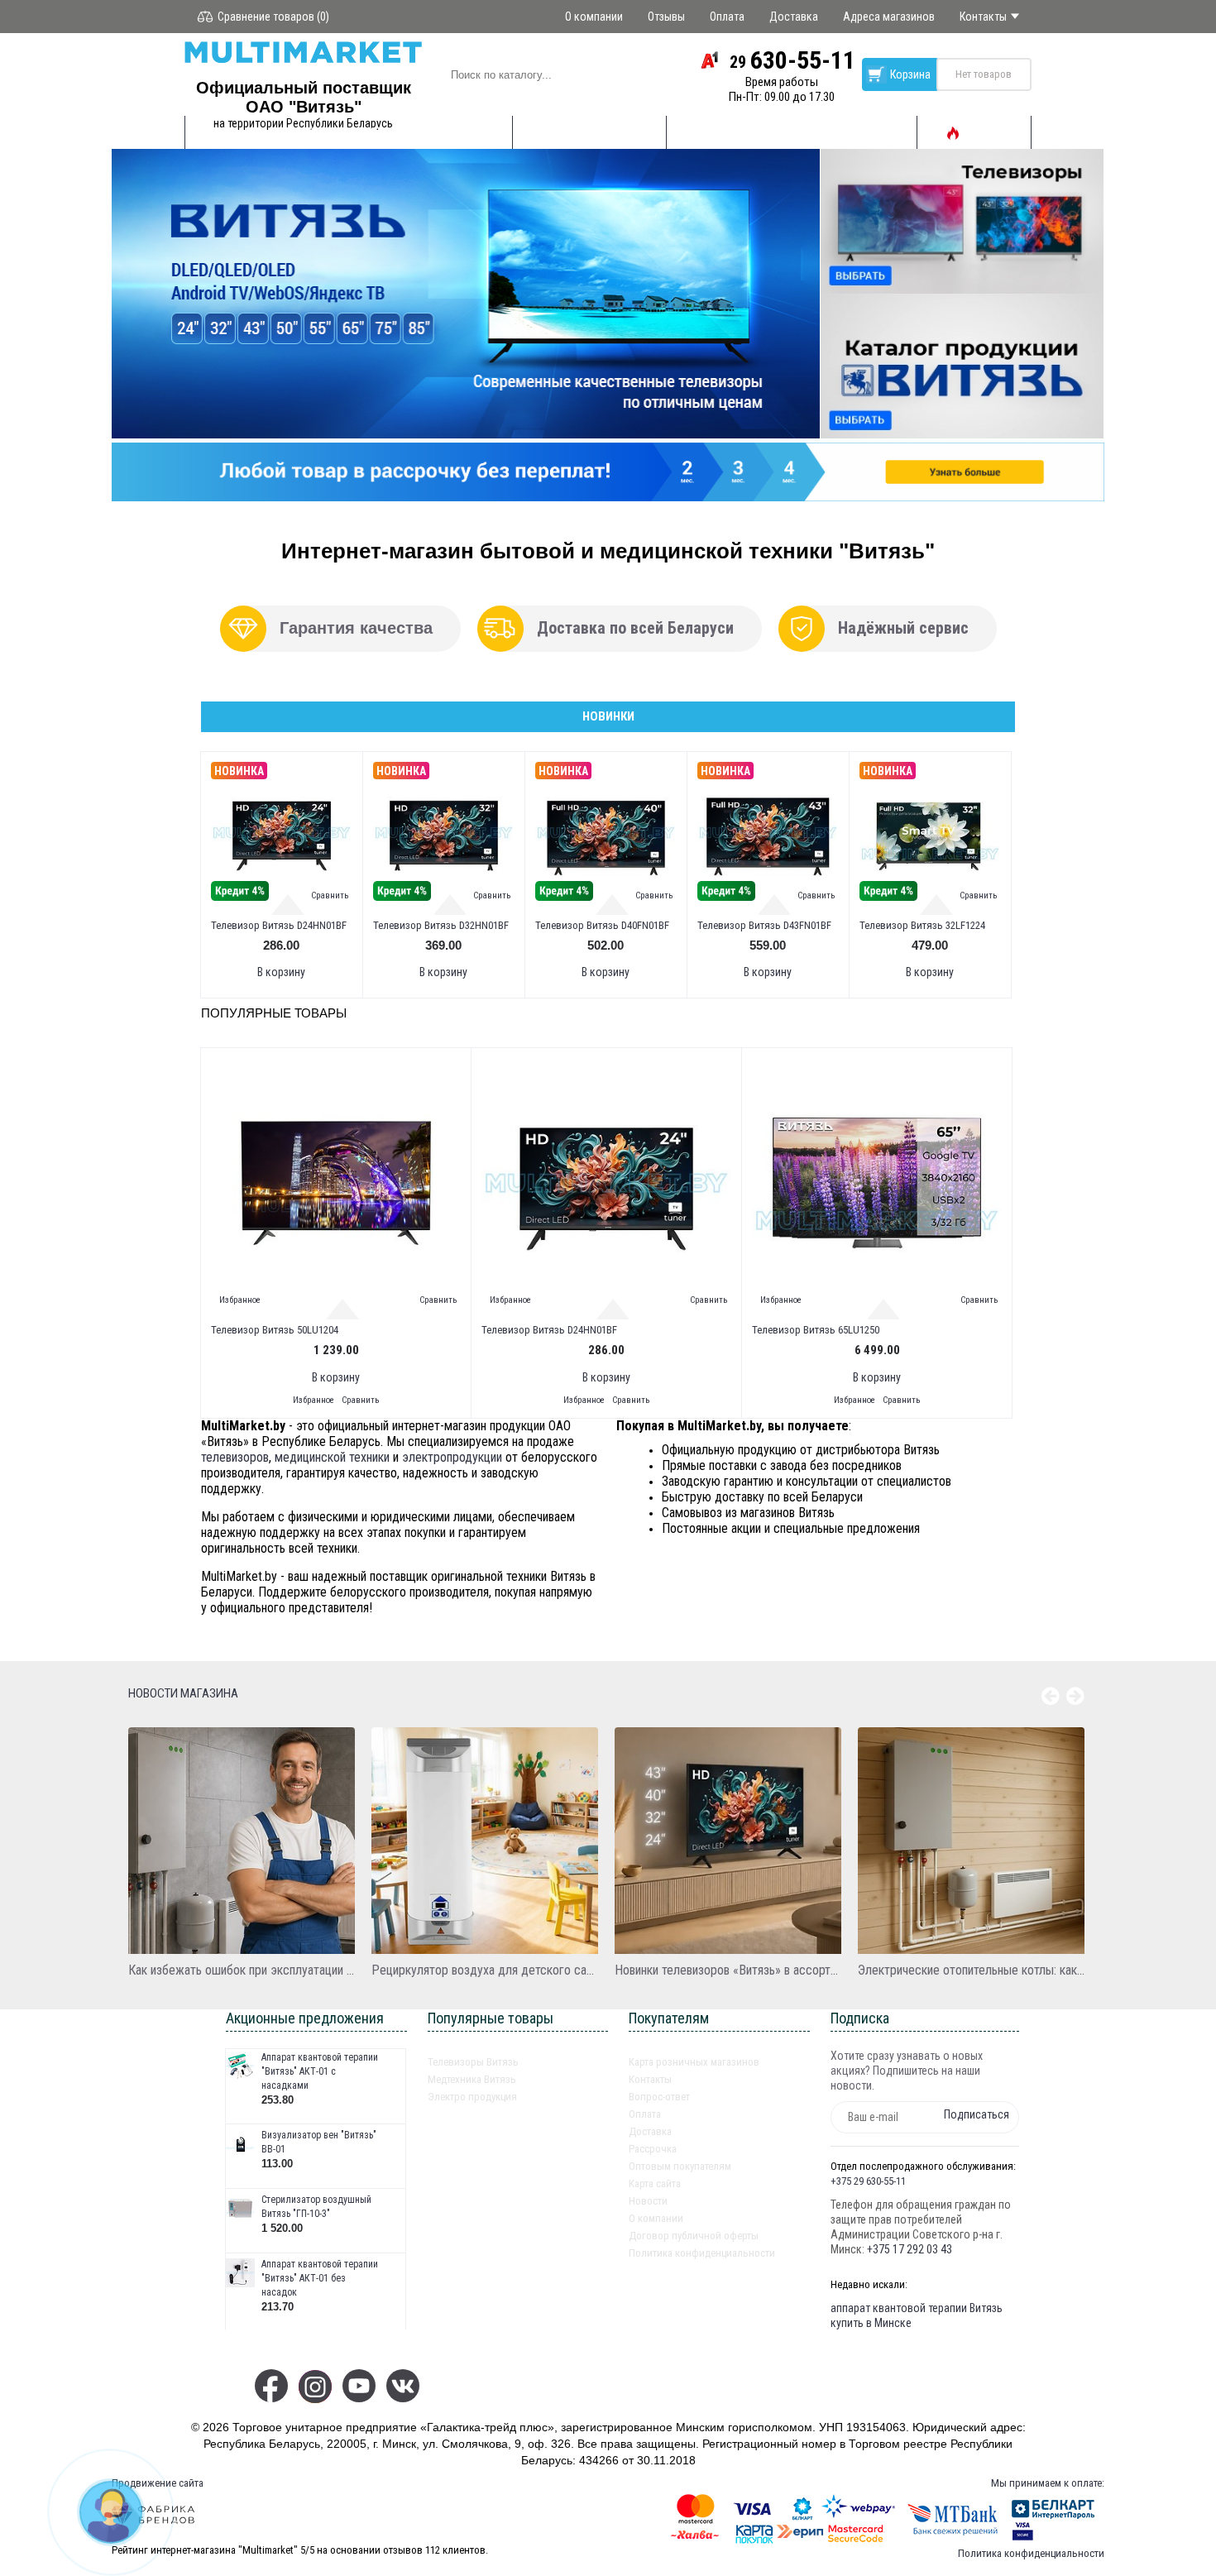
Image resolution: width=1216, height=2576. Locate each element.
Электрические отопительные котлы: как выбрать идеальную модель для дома (971, 1970)
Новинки (608, 716)
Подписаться (977, 2114)
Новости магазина (183, 1693)
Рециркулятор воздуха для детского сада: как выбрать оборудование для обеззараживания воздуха (485, 1970)
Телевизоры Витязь (473, 2062)
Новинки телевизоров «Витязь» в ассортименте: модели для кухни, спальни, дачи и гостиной (728, 1970)
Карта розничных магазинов (694, 2062)
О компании (656, 2218)
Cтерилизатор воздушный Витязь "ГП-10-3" (316, 2207)
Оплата (645, 2114)
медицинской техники (332, 1457)
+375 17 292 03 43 (910, 2249)
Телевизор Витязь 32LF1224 (922, 925)
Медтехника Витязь (472, 2079)
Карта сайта (655, 2183)
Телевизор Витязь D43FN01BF (764, 925)
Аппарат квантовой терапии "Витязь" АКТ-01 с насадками (320, 2071)
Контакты (650, 2079)
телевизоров (235, 1457)
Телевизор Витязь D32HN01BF (441, 925)
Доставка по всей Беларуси (635, 628)
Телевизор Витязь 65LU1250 (816, 1330)
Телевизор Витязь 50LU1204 (275, 1330)
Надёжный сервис (903, 628)
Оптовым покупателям (680, 2166)
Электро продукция (472, 2097)
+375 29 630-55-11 (868, 2181)
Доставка (650, 2131)
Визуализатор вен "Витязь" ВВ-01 (319, 2142)
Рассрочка (653, 2149)
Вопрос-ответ (659, 2097)
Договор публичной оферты (694, 2236)
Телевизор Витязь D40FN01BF (602, 925)
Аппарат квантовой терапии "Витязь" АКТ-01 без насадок (320, 2278)
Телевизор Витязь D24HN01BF (279, 925)
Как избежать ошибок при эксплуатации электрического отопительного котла (242, 1970)
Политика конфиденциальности (702, 2253)
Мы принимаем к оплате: (1048, 2483)
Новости (648, 2201)
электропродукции (452, 1457)
